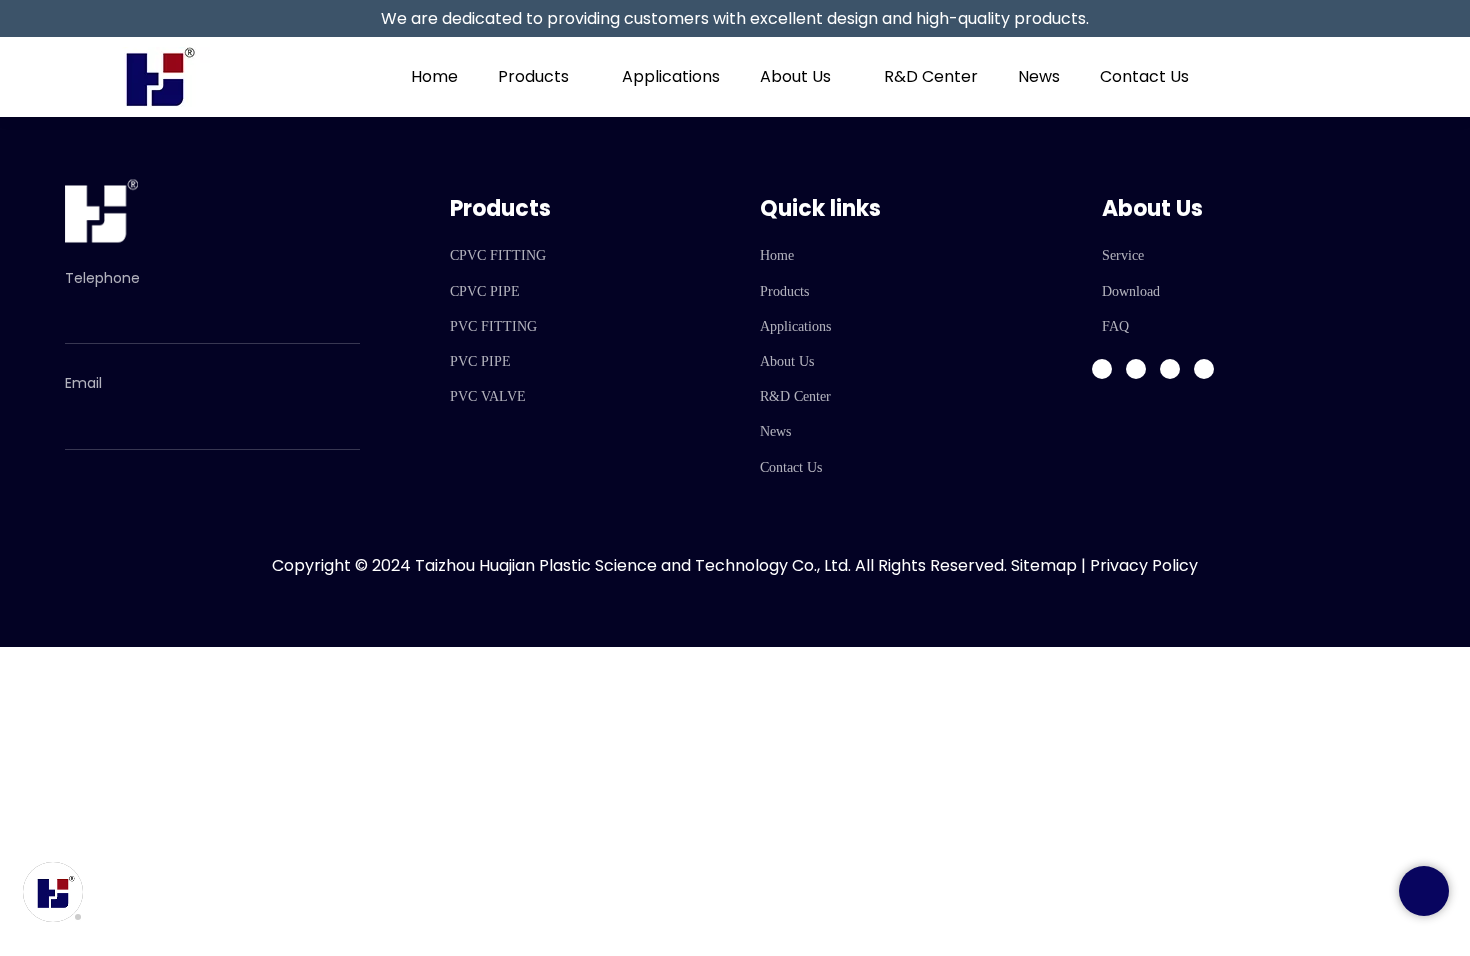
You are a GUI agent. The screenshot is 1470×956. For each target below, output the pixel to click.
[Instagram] (1136, 369)
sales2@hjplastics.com (167, 410)
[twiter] (1170, 369)
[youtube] (1204, 369)
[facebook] (1102, 369)
